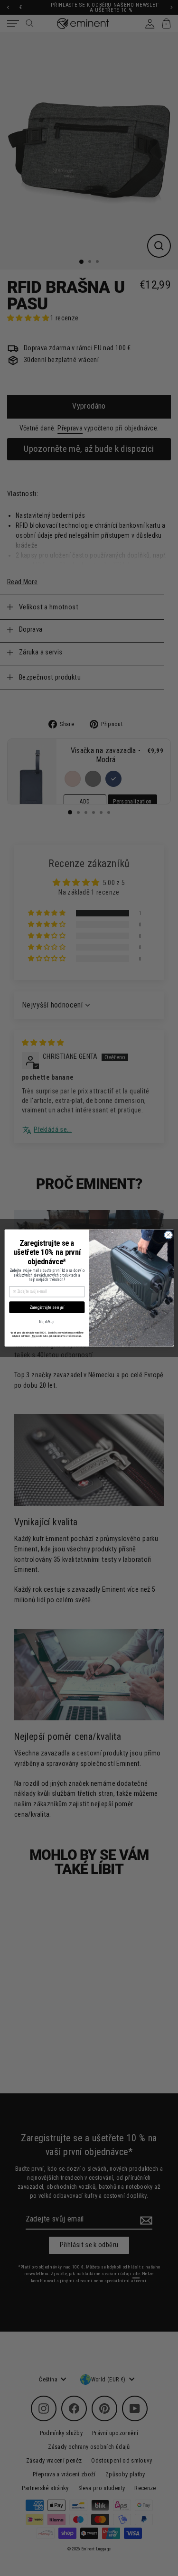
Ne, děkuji (47, 1322)
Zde (33, 1336)
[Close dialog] (168, 1235)
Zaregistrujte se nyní (47, 1307)
